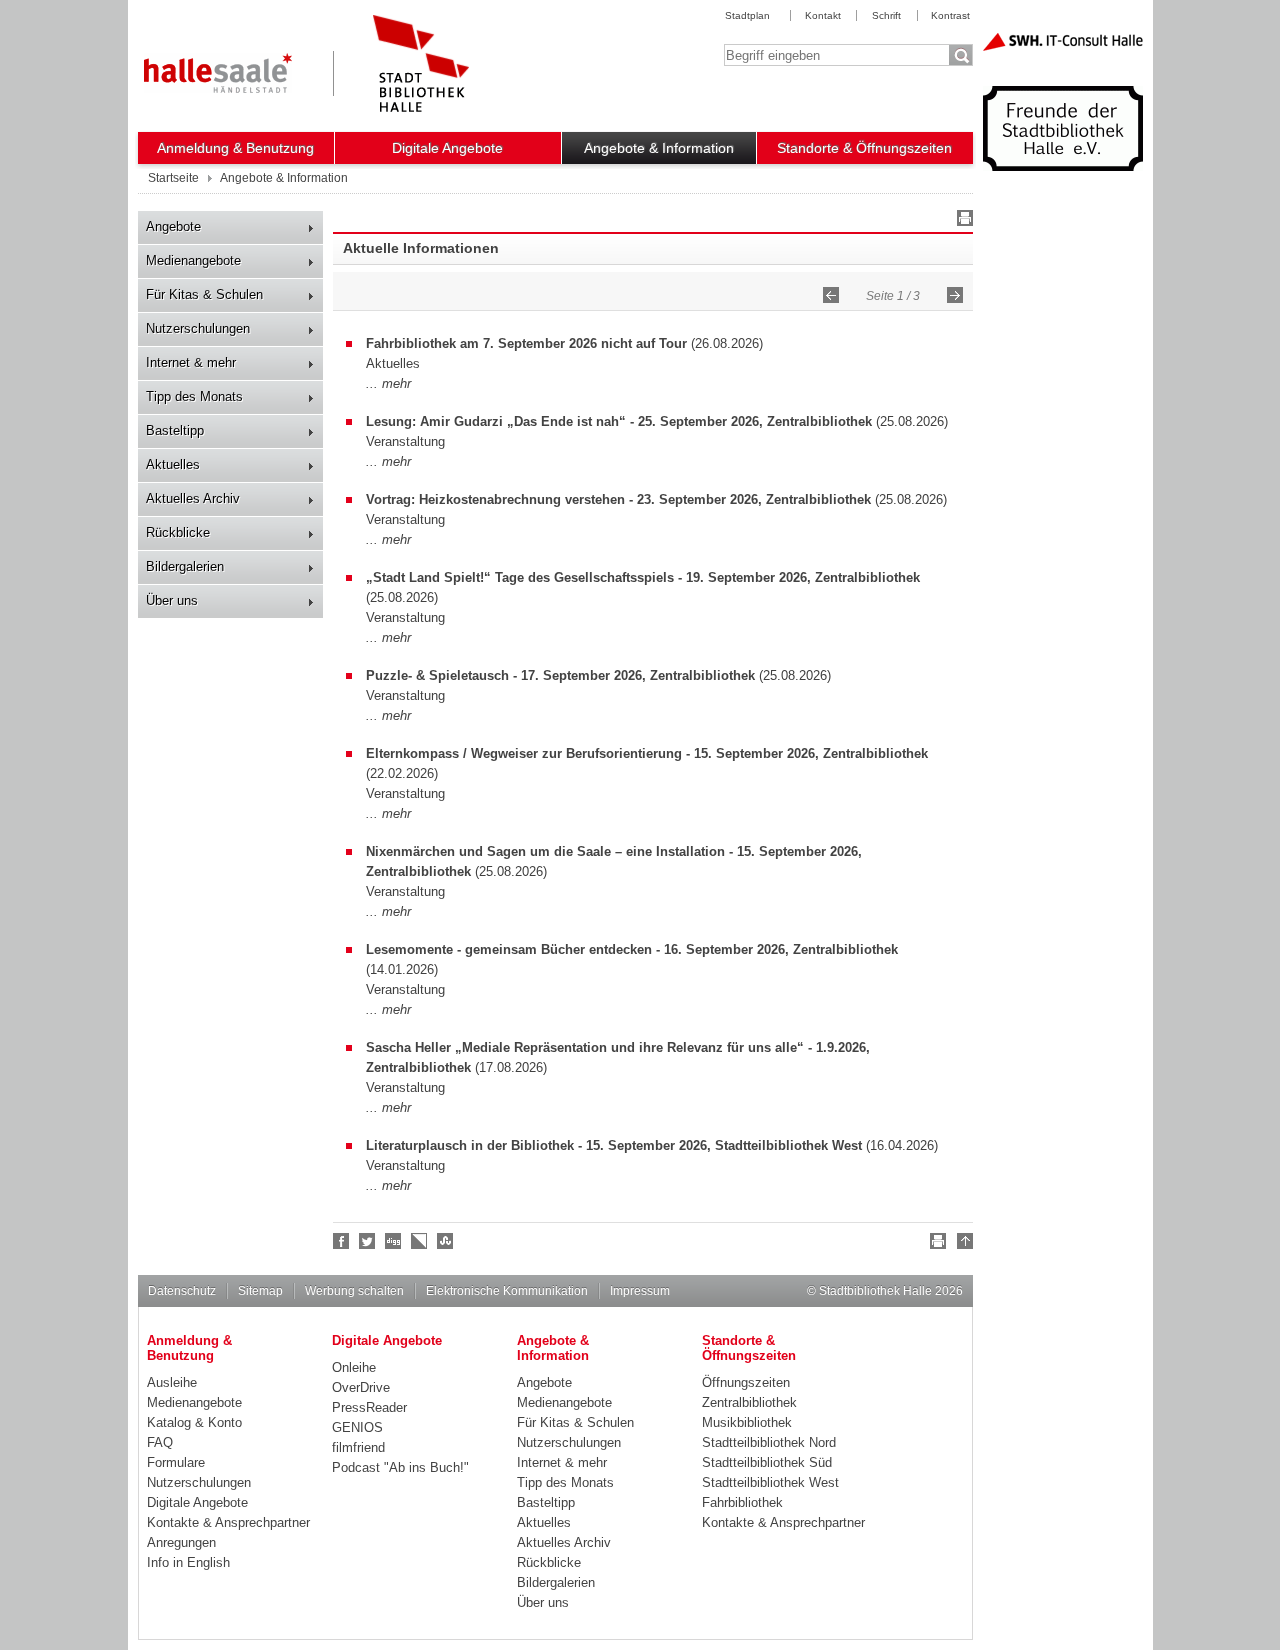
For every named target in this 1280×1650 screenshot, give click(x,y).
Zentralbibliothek (749, 1402)
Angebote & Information (659, 148)
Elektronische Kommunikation (507, 1291)
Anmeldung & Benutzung (235, 148)
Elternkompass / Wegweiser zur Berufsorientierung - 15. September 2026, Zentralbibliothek (647, 753)
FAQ (160, 1442)
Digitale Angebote (447, 148)
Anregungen (181, 1542)
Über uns (172, 600)
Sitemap (260, 1291)
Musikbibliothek (747, 1422)
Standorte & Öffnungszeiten (864, 148)
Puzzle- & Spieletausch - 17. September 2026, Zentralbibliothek (560, 675)
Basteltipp (175, 430)
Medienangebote (193, 260)
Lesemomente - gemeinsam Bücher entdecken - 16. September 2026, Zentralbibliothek (632, 949)
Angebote (173, 226)
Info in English (188, 1562)
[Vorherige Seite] (831, 295)
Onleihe (354, 1367)
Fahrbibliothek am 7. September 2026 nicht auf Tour (526, 343)
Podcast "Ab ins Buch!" (400, 1467)
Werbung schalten (354, 1291)
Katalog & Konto (194, 1422)
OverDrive (361, 1387)
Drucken (962, 221)
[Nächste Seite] (955, 295)
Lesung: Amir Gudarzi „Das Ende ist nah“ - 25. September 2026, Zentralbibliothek (619, 421)
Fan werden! (342, 1241)
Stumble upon (446, 1241)
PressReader (369, 1407)
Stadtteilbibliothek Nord (769, 1442)
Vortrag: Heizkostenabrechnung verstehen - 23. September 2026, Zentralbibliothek (618, 499)
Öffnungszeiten (746, 1382)
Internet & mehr (191, 362)
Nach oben (962, 1244)
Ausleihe (172, 1382)
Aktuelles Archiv (193, 498)
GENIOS (357, 1427)
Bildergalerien (185, 566)
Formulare (176, 1462)
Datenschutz (182, 1291)
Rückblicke (178, 532)
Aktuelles (173, 464)
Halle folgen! (368, 1241)
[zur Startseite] (421, 63)
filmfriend (358, 1447)
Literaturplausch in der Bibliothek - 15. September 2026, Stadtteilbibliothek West (614, 1145)
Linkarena (420, 1241)
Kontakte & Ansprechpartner (228, 1522)
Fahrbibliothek (742, 1502)
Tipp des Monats (194, 396)
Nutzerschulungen (198, 328)
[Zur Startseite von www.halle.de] (218, 73)
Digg (394, 1241)
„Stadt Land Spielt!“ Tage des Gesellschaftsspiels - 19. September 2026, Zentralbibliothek (643, 577)
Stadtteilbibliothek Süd (767, 1462)
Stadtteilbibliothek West (770, 1482)
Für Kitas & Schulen (204, 294)
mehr (396, 383)
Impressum (640, 1291)
